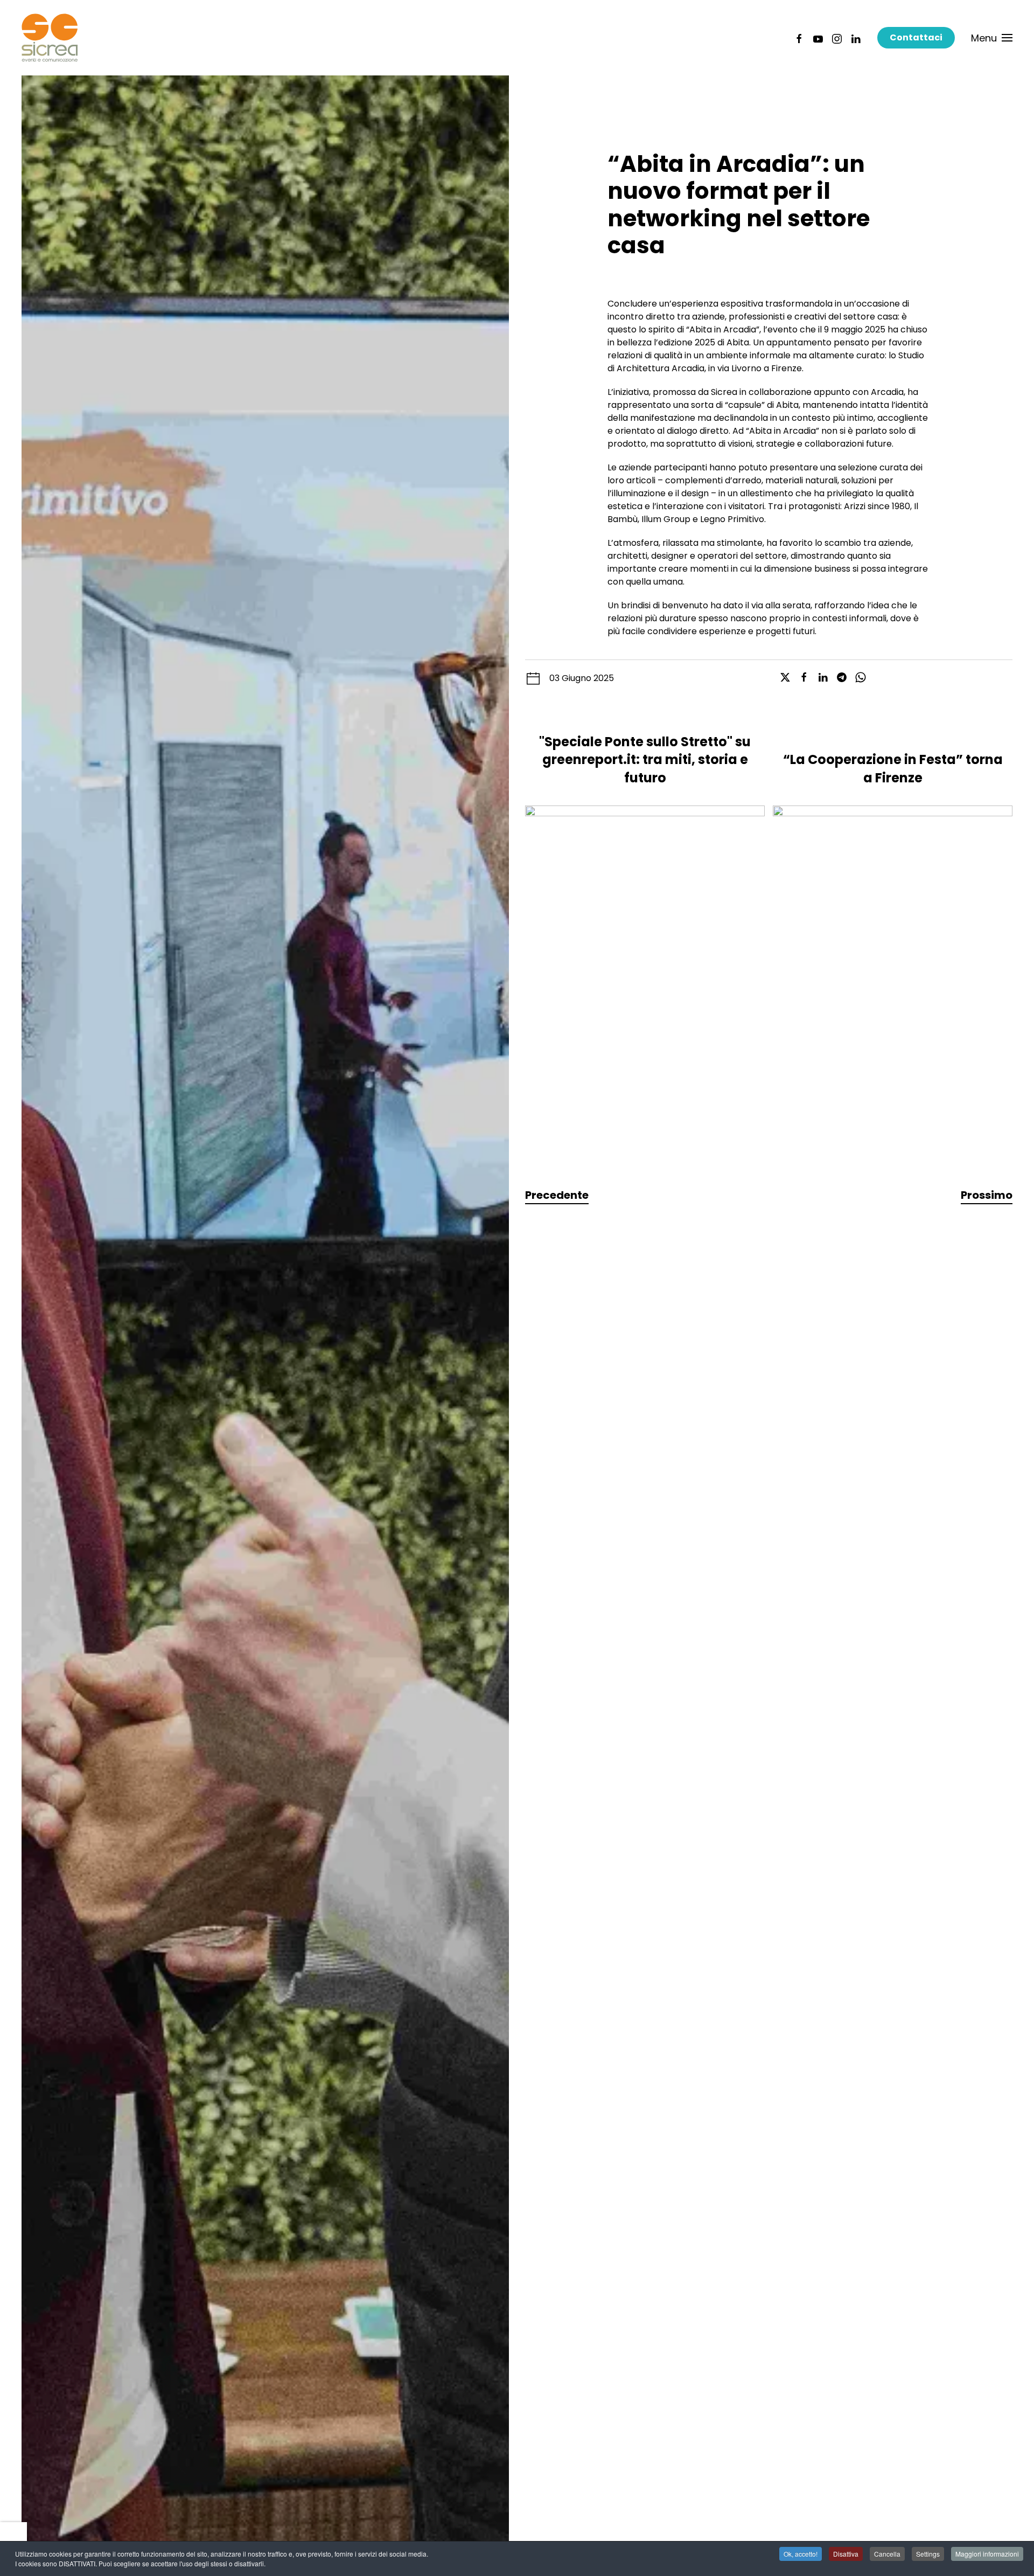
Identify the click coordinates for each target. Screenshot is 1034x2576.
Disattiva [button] (846, 2554)
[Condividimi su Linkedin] (823, 677)
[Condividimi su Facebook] (804, 677)
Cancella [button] (887, 2554)
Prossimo (987, 1195)
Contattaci (916, 37)
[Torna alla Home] (50, 38)
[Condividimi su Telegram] (842, 677)
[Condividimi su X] (785, 677)
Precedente (557, 1195)
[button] (992, 38)
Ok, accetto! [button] (801, 2554)
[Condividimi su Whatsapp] (861, 677)
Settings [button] (928, 2554)
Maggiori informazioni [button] (987, 2554)
